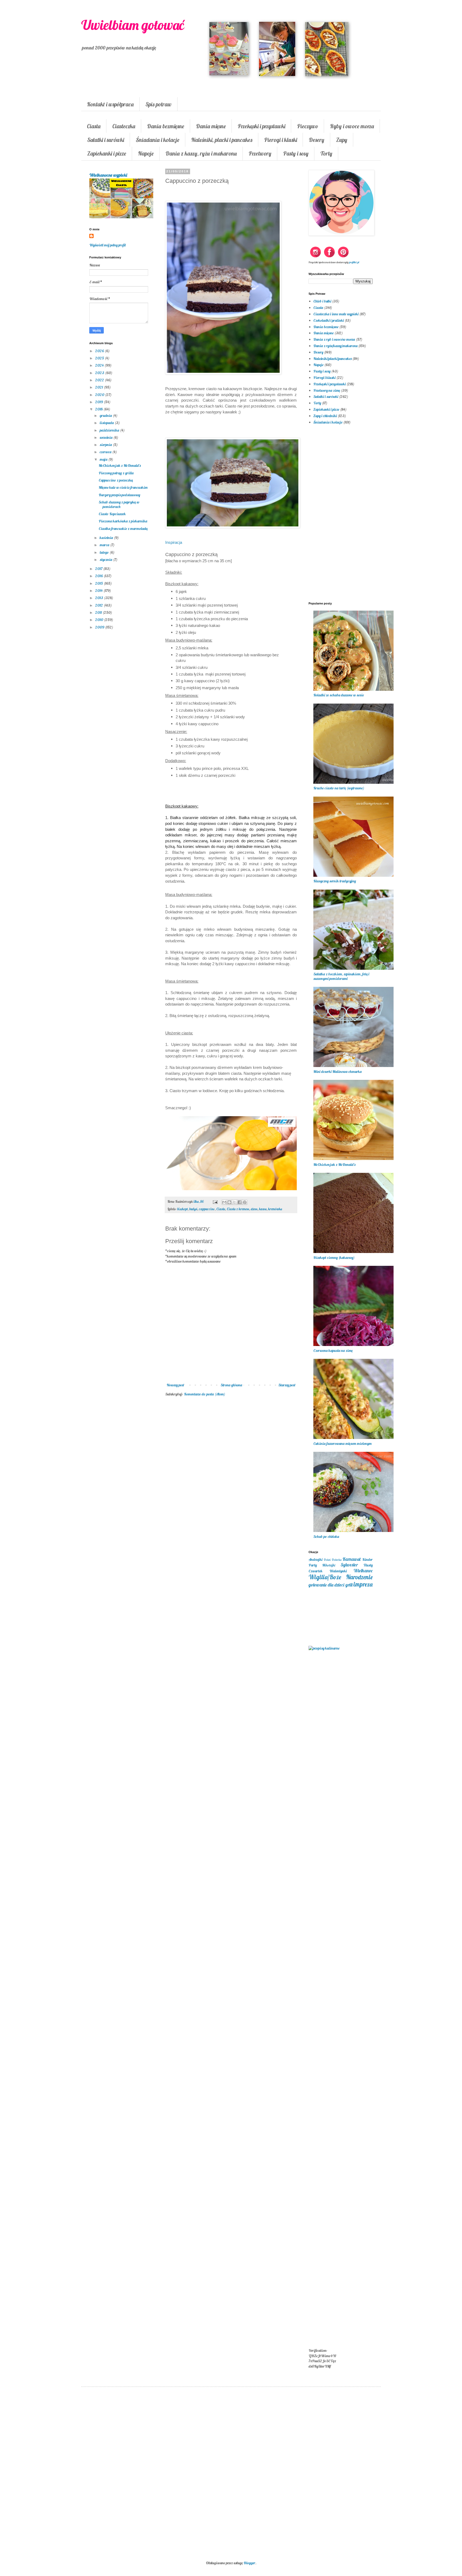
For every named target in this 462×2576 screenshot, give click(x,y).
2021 (99, 387)
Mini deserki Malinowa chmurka (338, 1072)
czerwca (106, 452)
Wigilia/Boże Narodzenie (341, 1577)
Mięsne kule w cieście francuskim (123, 487)
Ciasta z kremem (238, 1209)
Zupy (342, 140)
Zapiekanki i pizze (107, 153)
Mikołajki (329, 1565)
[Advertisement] (231, 1488)
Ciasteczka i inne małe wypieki (336, 314)
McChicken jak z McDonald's (120, 465)
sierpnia (106, 445)
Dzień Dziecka (333, 1560)
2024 (100, 365)
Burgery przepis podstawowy (119, 495)
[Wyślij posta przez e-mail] (215, 1201)
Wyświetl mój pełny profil (107, 245)
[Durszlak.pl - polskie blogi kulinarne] (324, 1648)
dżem (254, 1209)
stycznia (106, 560)
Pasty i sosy (296, 153)
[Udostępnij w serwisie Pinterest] (245, 1202)
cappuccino (207, 1209)
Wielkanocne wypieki (108, 175)
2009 (100, 627)
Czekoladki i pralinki (329, 320)
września (107, 437)
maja (104, 459)
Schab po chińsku (326, 1537)
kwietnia (107, 538)
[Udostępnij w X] (234, 1202)
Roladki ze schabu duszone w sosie (339, 695)
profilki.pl (354, 262)
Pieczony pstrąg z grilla (116, 473)
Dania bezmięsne (166, 126)
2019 (99, 402)
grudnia (106, 416)
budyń (193, 1209)
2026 (100, 351)
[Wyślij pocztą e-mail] (224, 1202)
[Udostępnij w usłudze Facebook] (240, 1202)
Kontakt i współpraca (110, 104)
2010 (100, 620)
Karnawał (352, 1559)
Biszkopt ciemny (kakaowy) (334, 1258)
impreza (363, 1584)
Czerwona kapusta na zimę (333, 1351)
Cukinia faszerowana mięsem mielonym (342, 1444)
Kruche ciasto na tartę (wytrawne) (339, 788)
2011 (99, 612)
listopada (107, 423)
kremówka (275, 1209)
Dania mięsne (211, 126)
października (110, 430)
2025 (100, 358)
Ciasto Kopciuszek (112, 514)
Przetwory (260, 153)
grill (349, 1585)
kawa (263, 1209)
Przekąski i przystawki (261, 126)
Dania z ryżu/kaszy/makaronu (335, 346)
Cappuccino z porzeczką (116, 480)
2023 (100, 373)
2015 (99, 583)
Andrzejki (315, 1559)
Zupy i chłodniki (325, 416)
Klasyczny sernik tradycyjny (335, 881)
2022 (100, 380)
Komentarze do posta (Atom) (205, 1394)
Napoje (146, 153)
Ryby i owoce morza (352, 126)
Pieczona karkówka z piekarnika (123, 521)
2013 (100, 598)
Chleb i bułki (322, 301)
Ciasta (94, 126)
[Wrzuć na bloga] (229, 1202)
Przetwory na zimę (327, 390)
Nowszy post (175, 1385)
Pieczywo (308, 126)
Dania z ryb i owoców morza (334, 339)
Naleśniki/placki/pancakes (332, 359)
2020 (100, 395)
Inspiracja (174, 542)
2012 (99, 605)
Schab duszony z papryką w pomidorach (119, 504)
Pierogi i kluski (281, 140)
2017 (99, 569)
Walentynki (338, 1571)
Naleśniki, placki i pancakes (222, 140)
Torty (326, 153)
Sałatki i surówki (106, 140)
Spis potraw (159, 104)
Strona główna (231, 1385)
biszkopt (182, 1209)
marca (105, 545)
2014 (99, 591)
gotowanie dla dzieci (326, 1585)
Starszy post (287, 1385)
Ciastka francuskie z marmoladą (123, 529)
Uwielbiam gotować (133, 25)
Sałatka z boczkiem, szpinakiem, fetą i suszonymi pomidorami (341, 976)
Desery (317, 140)
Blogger (249, 2563)
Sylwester (349, 1565)
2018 (99, 409)
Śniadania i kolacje (158, 140)
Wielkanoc (363, 1571)
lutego (105, 552)
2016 (99, 576)
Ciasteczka (124, 126)
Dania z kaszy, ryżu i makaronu (201, 153)
